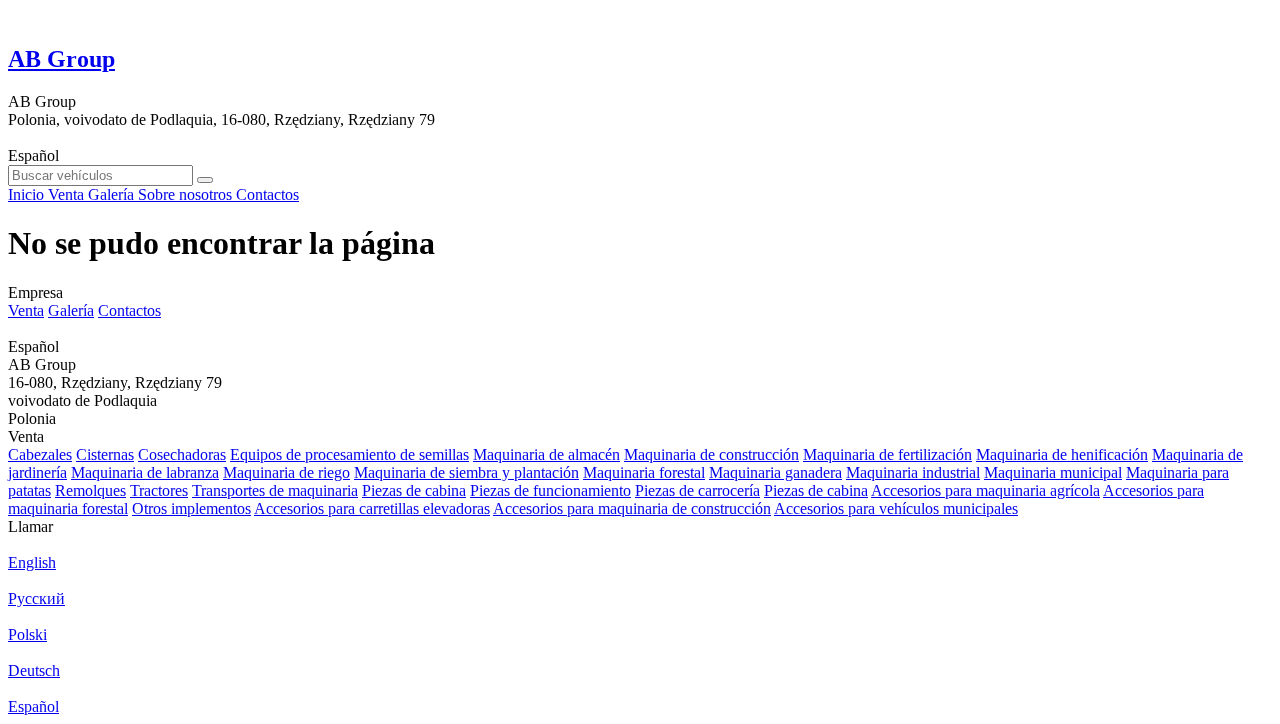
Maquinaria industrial (913, 472)
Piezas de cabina (414, 490)
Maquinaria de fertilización (887, 454)
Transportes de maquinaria (275, 490)
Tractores (159, 490)
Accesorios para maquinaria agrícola (985, 490)
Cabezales (40, 454)
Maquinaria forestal (644, 472)
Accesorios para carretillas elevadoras (372, 508)
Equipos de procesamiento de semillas (349, 454)
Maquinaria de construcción (711, 454)
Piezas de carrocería (697, 490)
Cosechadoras (182, 454)
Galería (71, 310)
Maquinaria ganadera (775, 472)
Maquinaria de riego (286, 472)
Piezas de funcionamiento (550, 490)
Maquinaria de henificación (1062, 454)
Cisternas (105, 454)
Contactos (129, 310)
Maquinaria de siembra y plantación (466, 472)
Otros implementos (191, 508)
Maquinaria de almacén (546, 454)
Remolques (90, 490)
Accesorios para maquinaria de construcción (632, 508)
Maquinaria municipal (1053, 472)
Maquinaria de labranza (145, 472)
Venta (26, 310)
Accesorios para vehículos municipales (896, 508)
